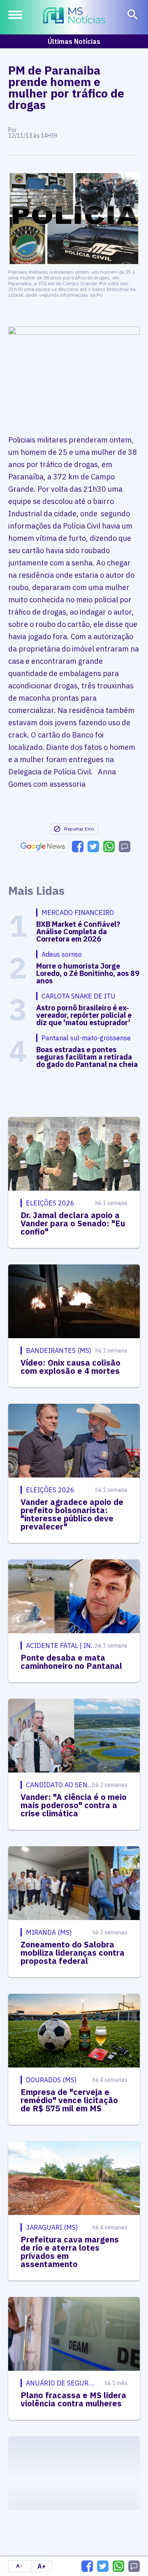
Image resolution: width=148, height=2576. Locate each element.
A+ (42, 2566)
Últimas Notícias (74, 41)
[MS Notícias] (74, 16)
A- (19, 2566)
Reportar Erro (79, 829)
